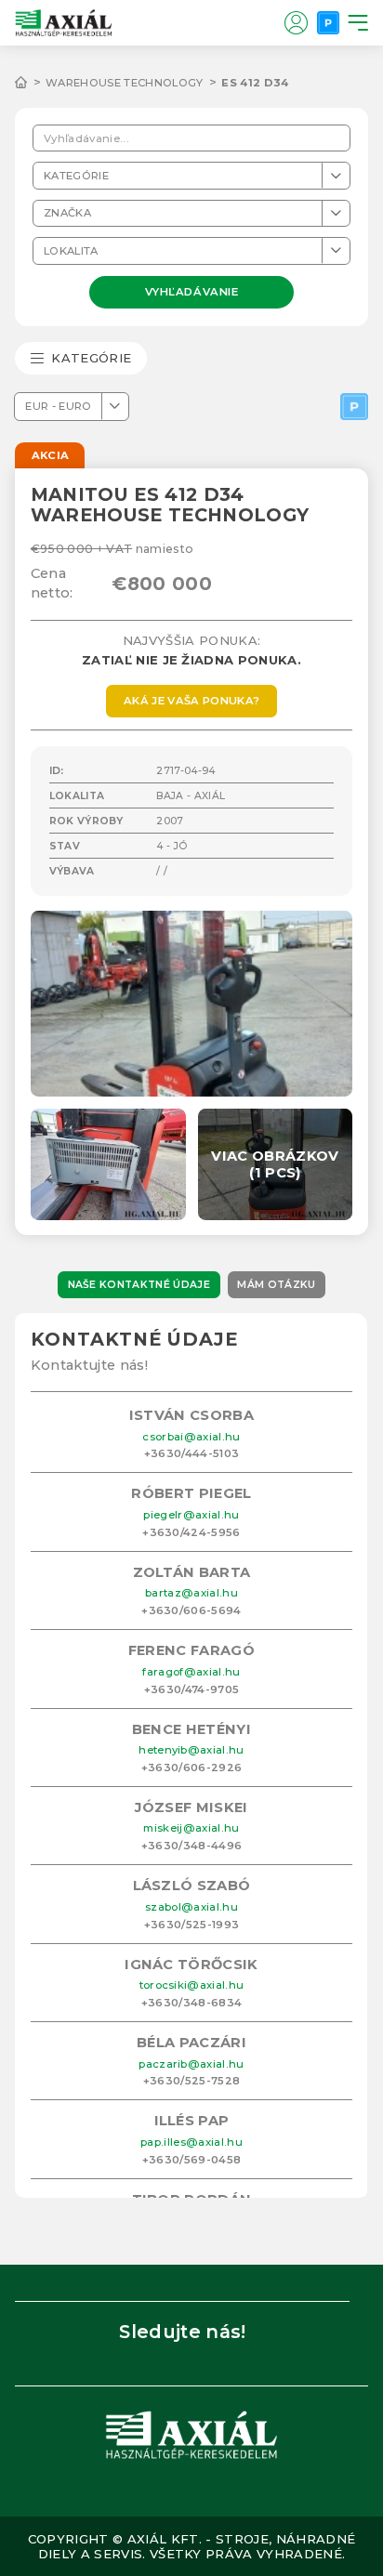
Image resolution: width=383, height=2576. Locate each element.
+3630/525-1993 (192, 1925)
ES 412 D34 (255, 83)
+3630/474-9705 (192, 1689)
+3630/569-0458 (192, 2160)
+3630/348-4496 (192, 1846)
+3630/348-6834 (192, 2003)
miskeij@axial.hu (191, 1828)
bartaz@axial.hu (191, 1593)
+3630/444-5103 (192, 1453)
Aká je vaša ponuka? (191, 701)
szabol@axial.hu (191, 1907)
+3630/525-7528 (192, 2081)
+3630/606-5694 (191, 1610)
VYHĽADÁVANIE (192, 291)
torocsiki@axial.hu (192, 1985)
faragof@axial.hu (191, 1672)
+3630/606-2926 (192, 1768)
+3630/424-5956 (191, 1532)
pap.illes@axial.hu (191, 2142)
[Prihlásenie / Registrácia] (296, 22)
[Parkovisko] (328, 22)
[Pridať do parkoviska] (354, 407)
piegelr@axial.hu (191, 1515)
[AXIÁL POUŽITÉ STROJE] (30, 83)
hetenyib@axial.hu (191, 1750)
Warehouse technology (125, 83)
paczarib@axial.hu (191, 2064)
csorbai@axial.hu (191, 1437)
